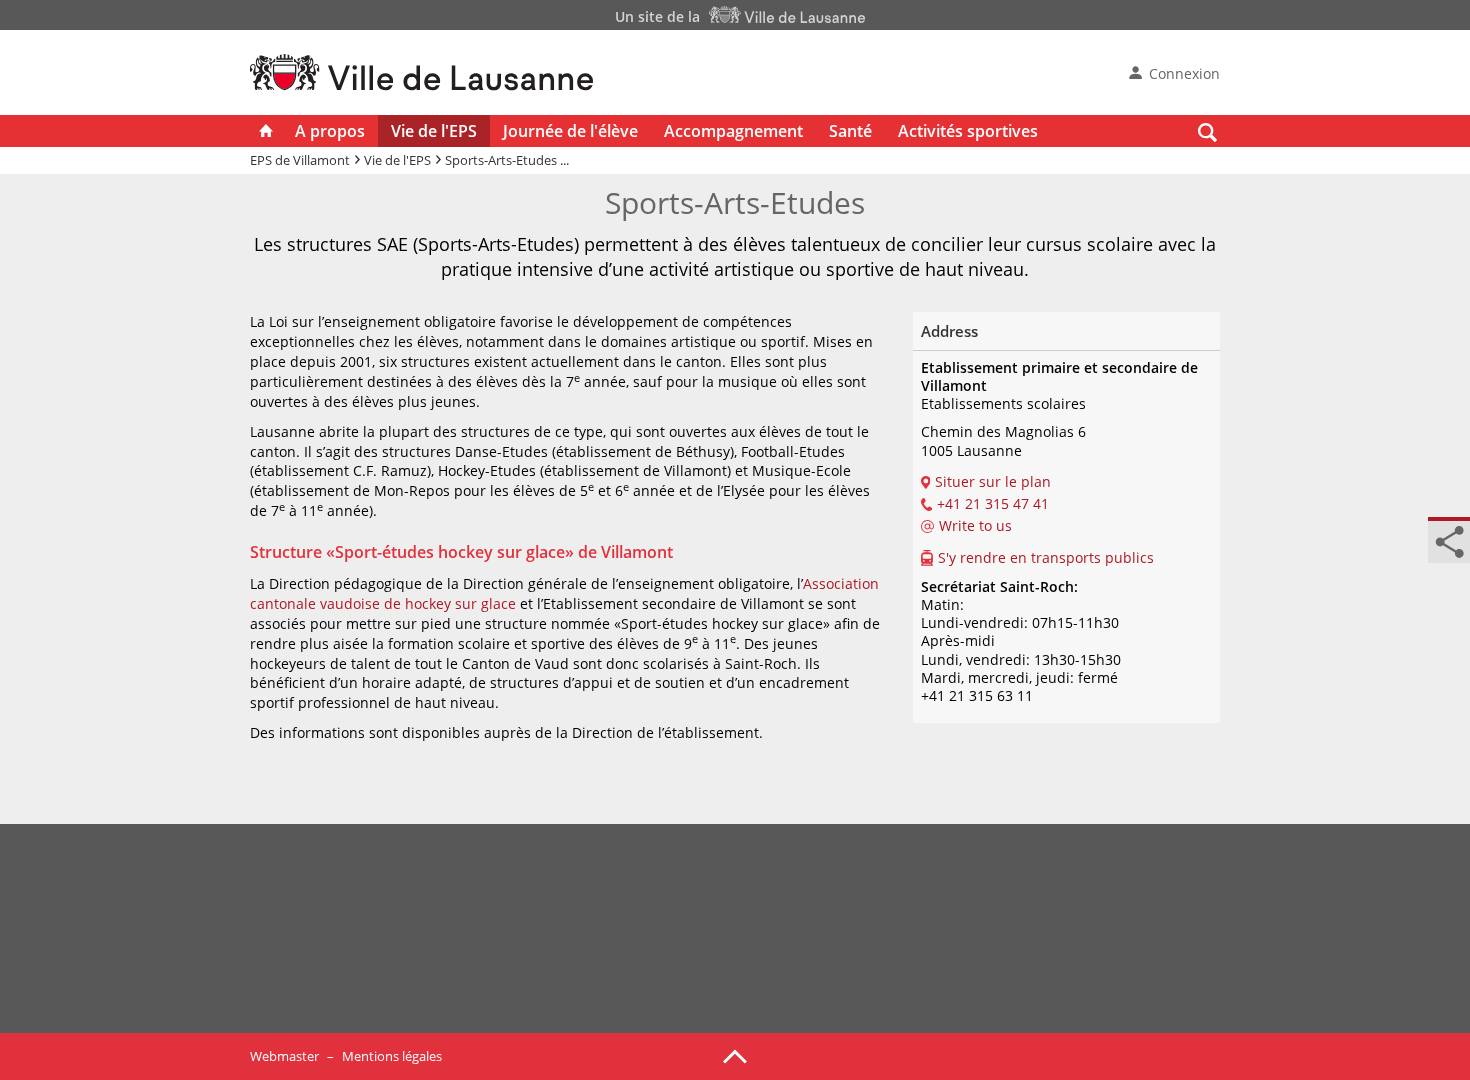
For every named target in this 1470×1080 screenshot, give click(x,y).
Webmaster (284, 1056)
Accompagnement (733, 131)
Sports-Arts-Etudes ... (507, 160)
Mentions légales (392, 1056)
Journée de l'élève (570, 131)
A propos (330, 131)
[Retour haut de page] (735, 1055)
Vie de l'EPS (434, 131)
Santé (850, 131)
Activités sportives (968, 131)
